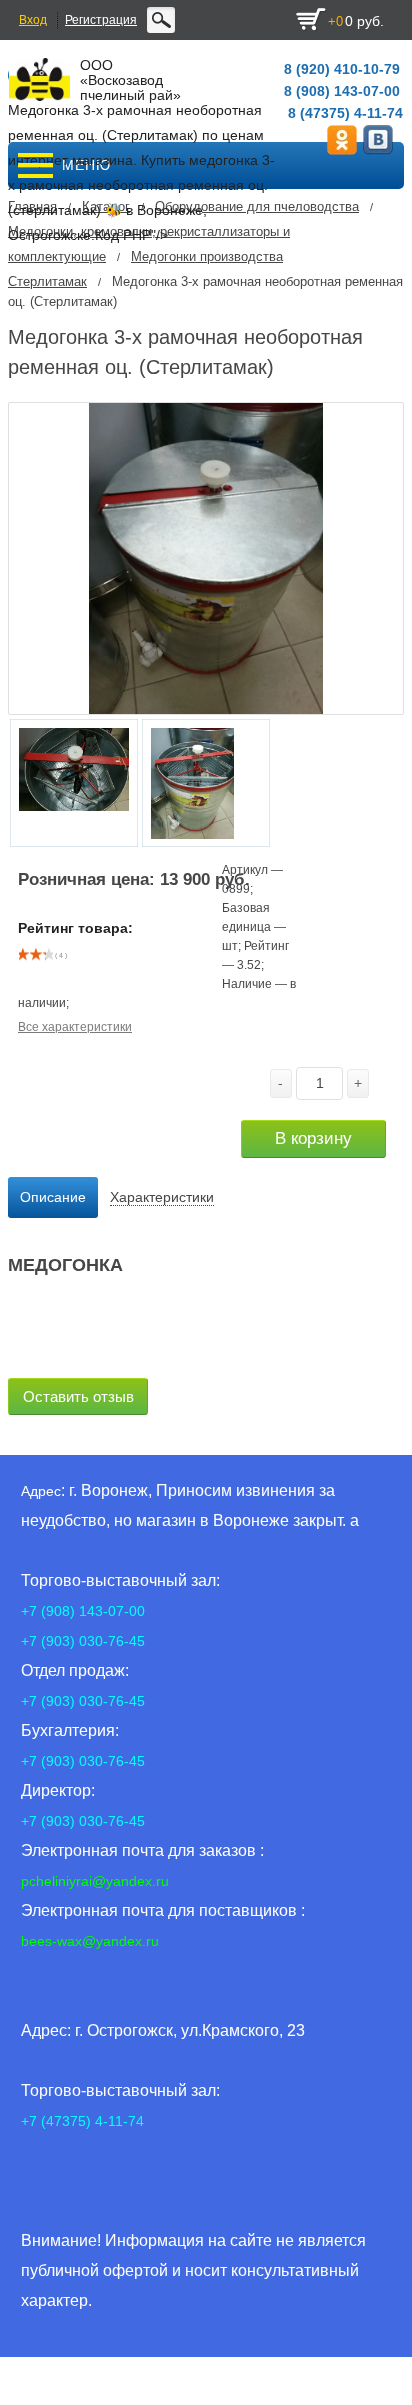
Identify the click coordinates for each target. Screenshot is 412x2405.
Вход (33, 20)
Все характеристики (75, 1027)
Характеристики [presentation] (162, 1197)
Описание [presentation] (53, 1197)
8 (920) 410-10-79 (342, 69)
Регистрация (101, 20)
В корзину (313, 1138)
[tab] (53, 1197)
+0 (335, 21)
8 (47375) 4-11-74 (345, 113)
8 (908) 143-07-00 (342, 91)
